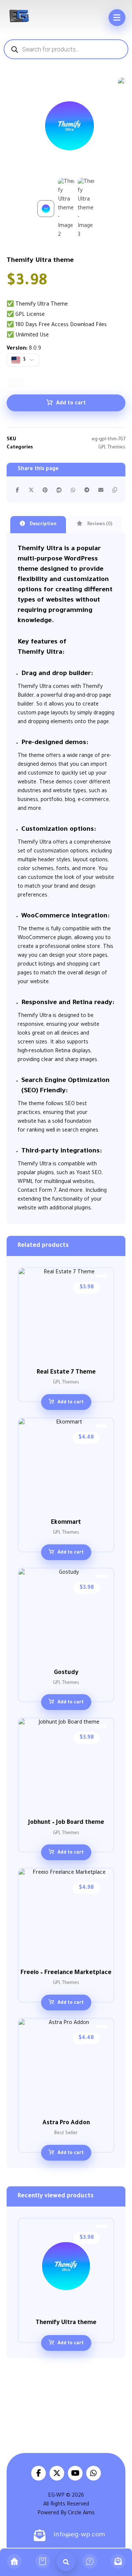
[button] (117, 18)
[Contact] (118, 2562)
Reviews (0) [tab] (99, 524)
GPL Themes (112, 448)
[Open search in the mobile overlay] (66, 49)
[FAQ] (90, 2562)
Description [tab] (43, 524)
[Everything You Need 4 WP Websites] (19, 16)
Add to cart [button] (71, 1403)
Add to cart (71, 404)
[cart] (42, 2562)
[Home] (14, 2562)
